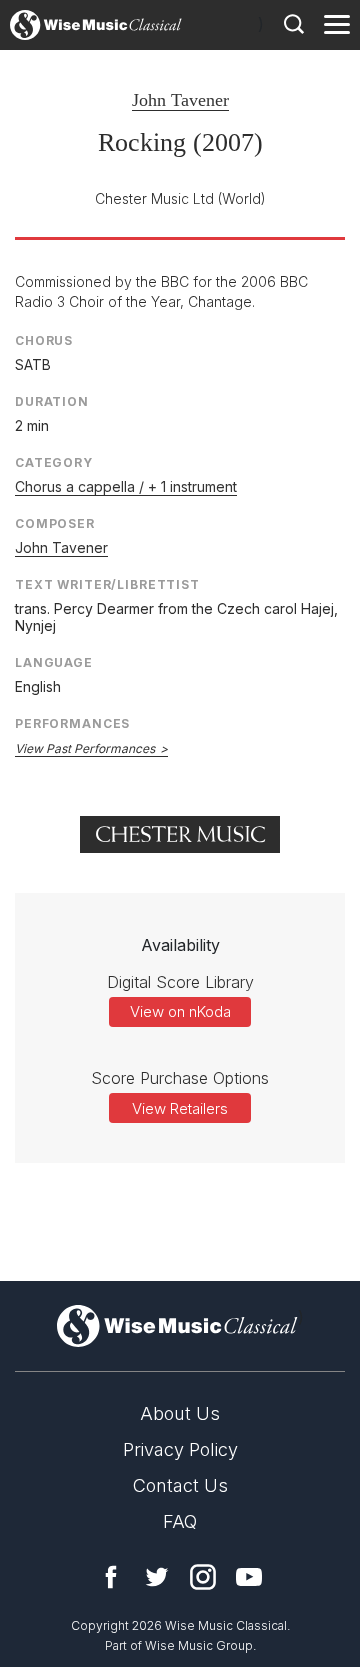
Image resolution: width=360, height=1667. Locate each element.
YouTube (249, 1577)
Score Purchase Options (180, 1078)
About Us (180, 1413)
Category (54, 462)
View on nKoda (180, 1011)
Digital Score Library (180, 982)
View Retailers (180, 1108)
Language (54, 662)
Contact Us (180, 1485)
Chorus (44, 340)
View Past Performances (85, 748)
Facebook (111, 1577)
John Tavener (180, 100)
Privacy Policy (180, 1449)
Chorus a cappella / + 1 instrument (126, 486)
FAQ (180, 1521)
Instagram (203, 1577)
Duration (52, 401)
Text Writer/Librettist (107, 584)
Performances (72, 723)
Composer (55, 523)
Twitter (157, 1577)
